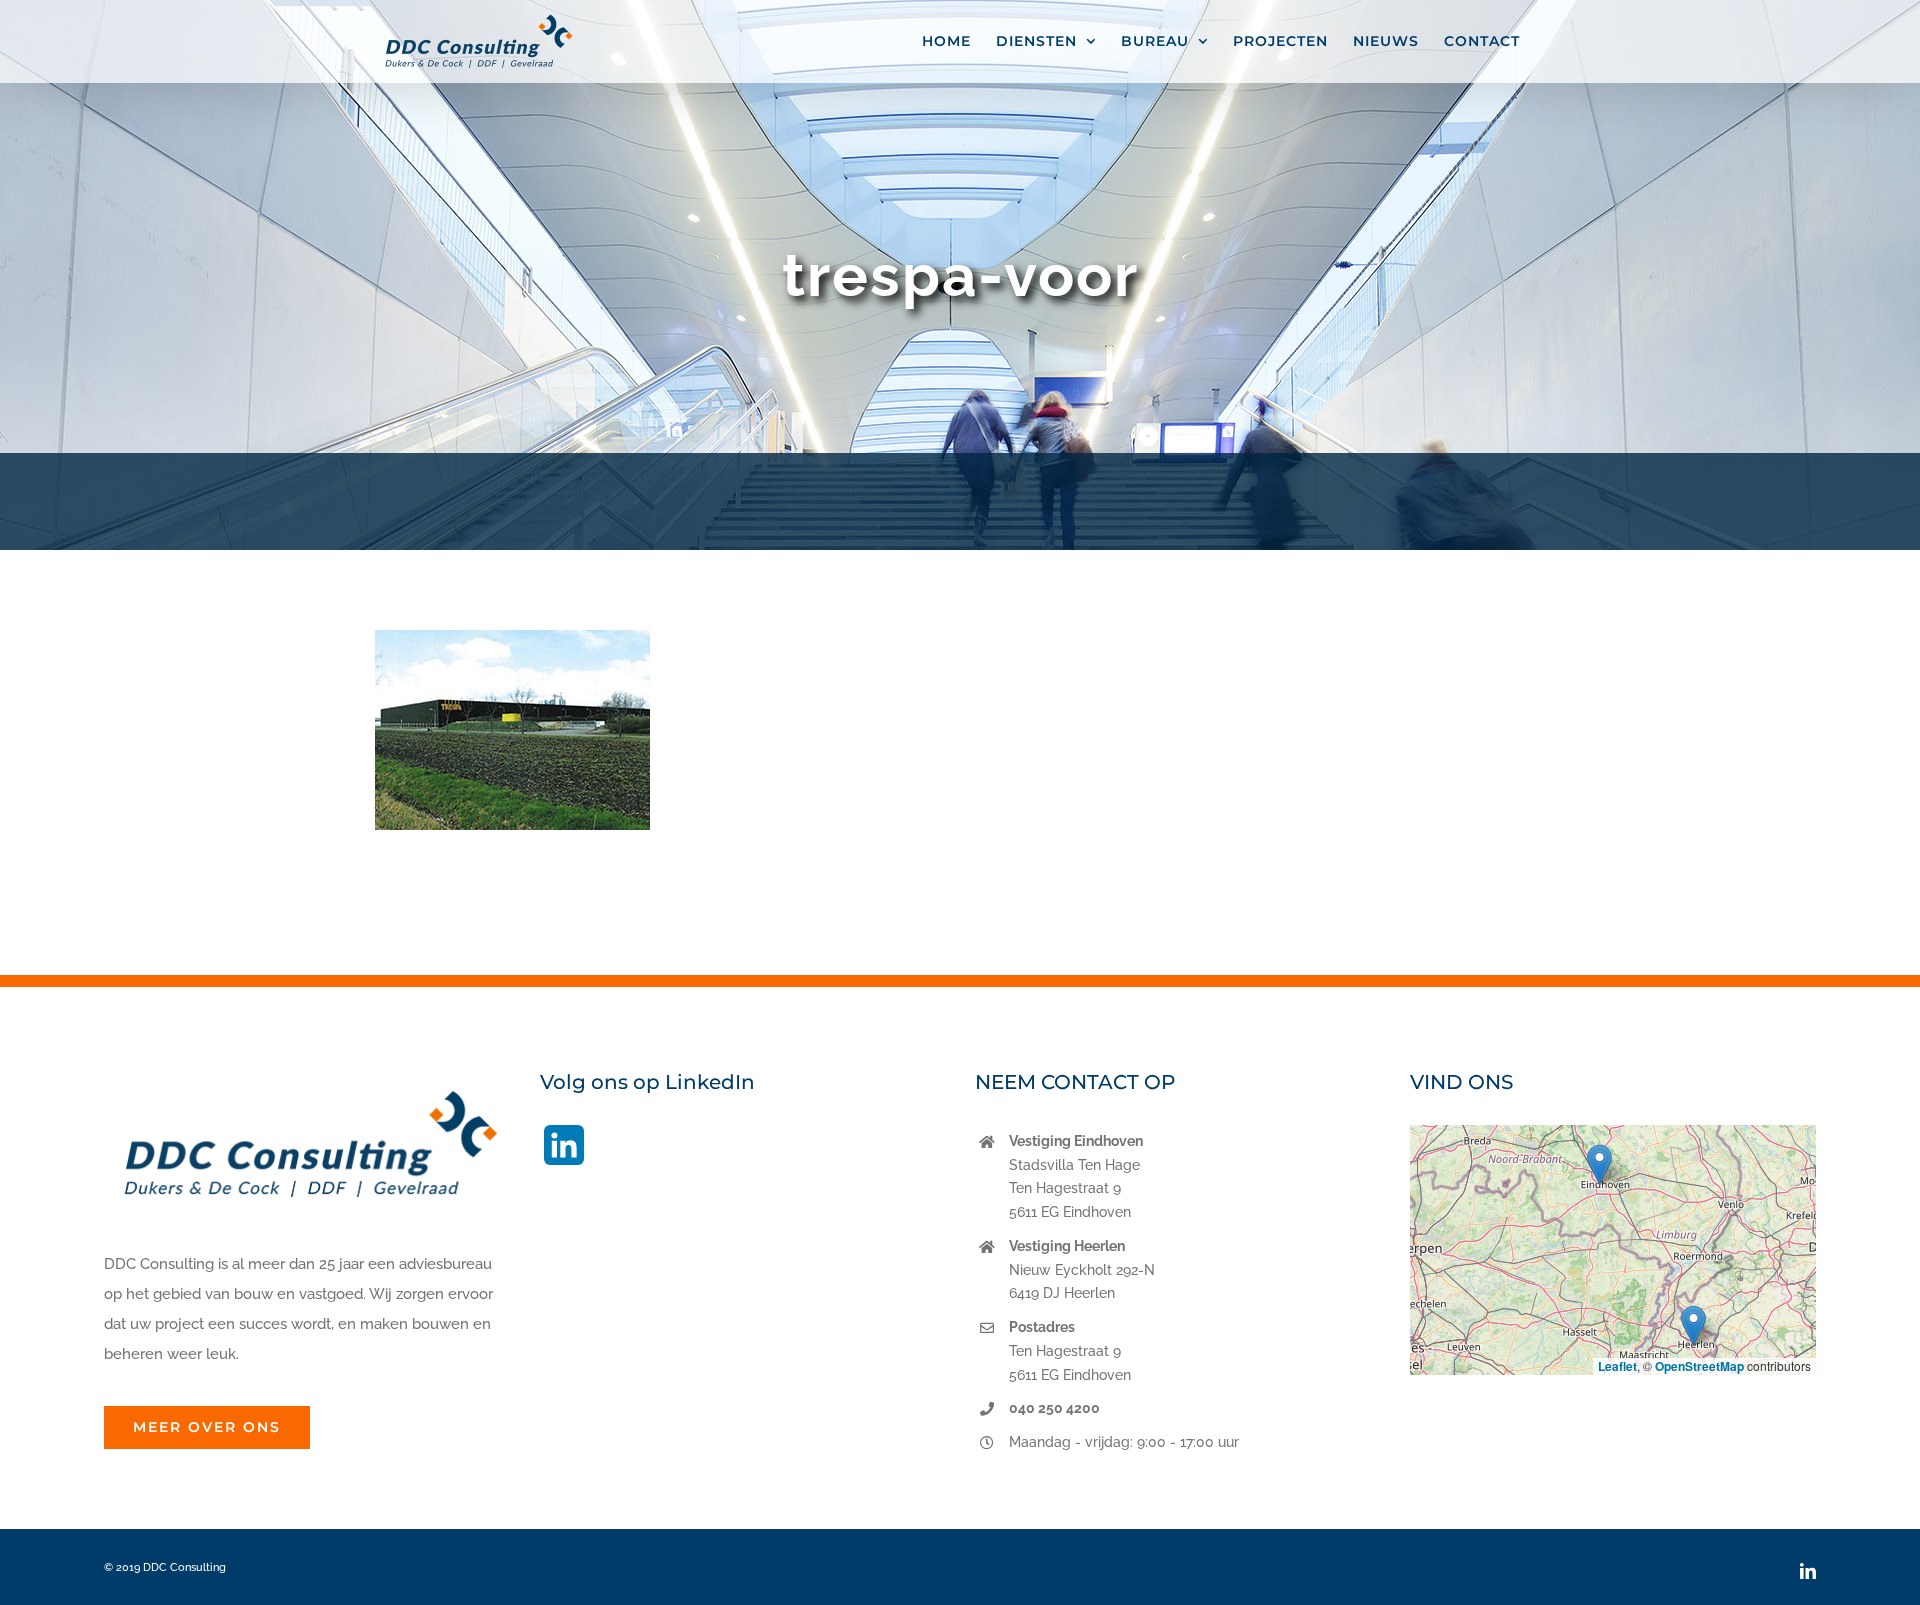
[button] (1599, 1164)
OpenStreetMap (1699, 1366)
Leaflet (1617, 1366)
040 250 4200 (1054, 1408)
